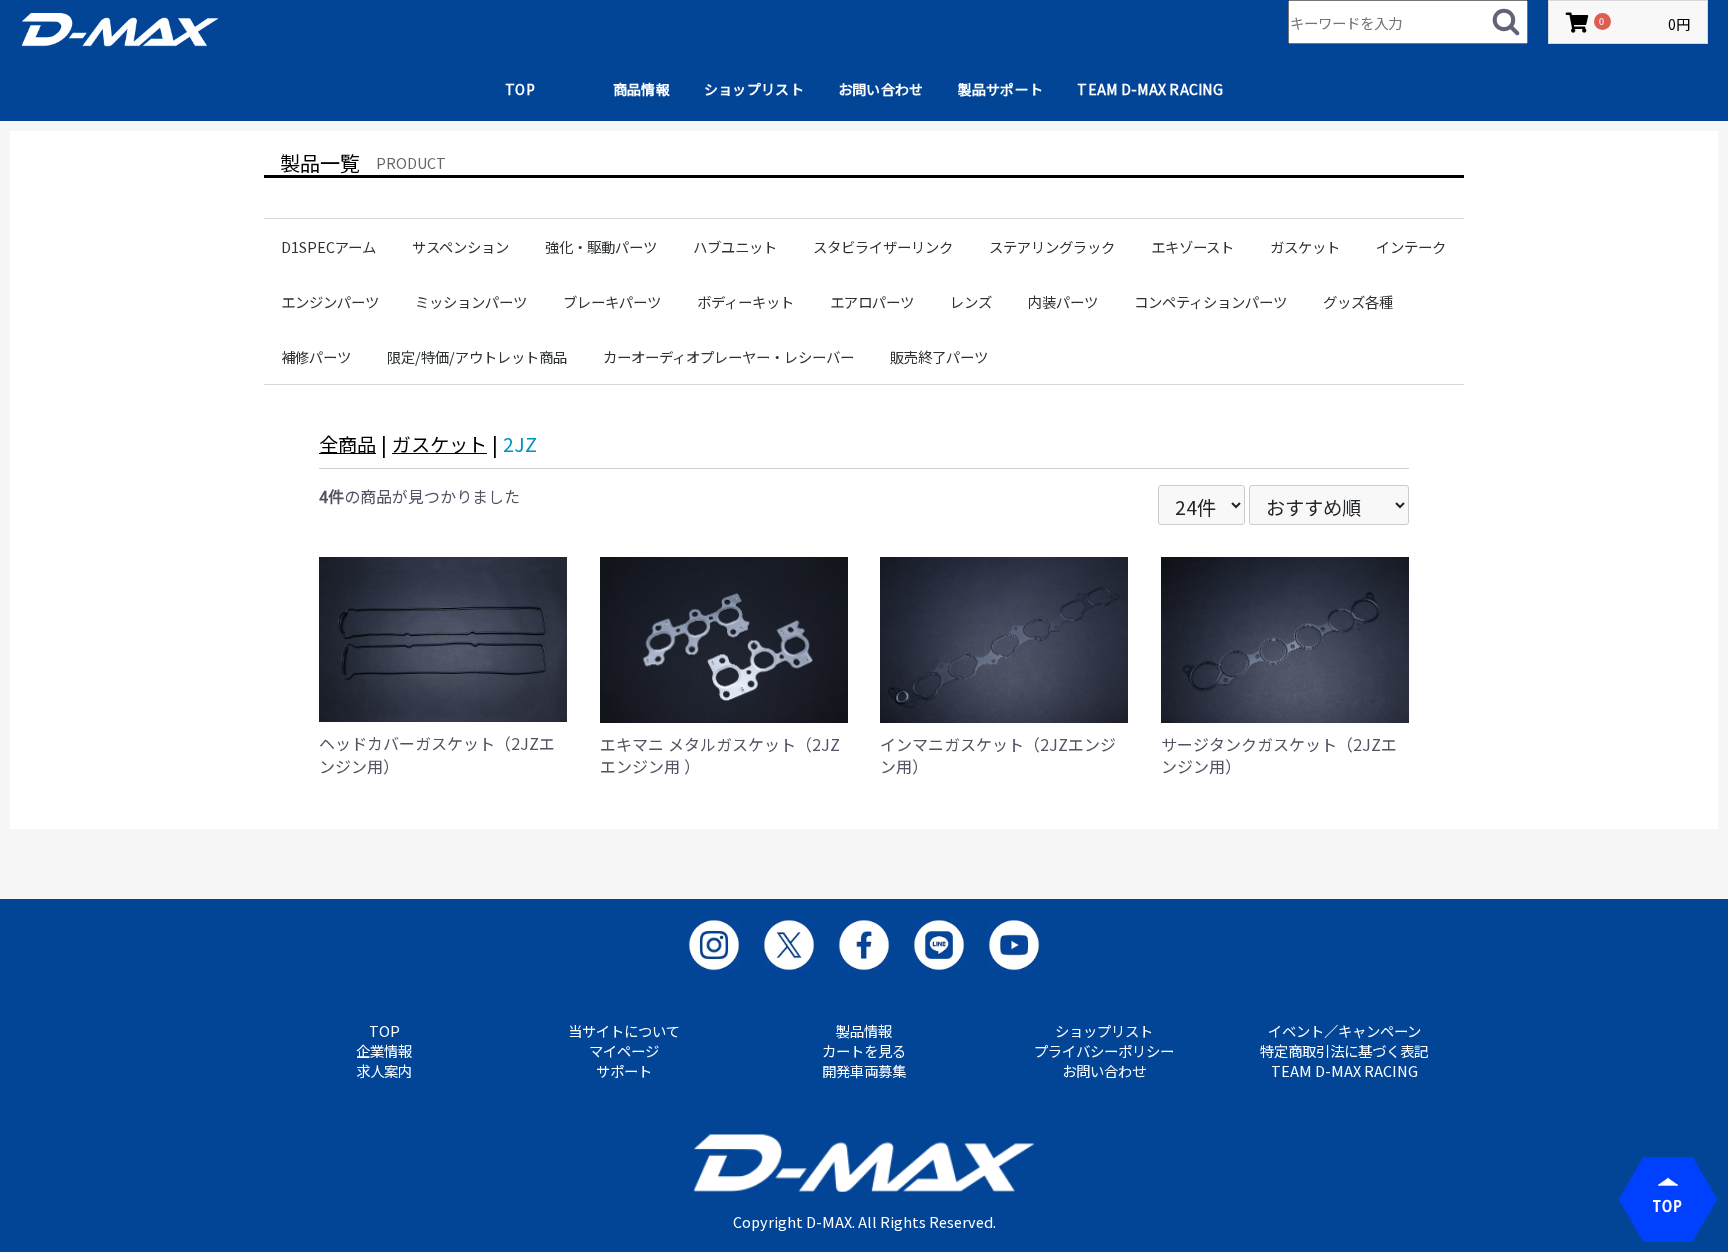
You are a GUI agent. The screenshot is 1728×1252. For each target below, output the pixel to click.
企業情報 (384, 1051)
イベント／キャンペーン (1344, 1031)
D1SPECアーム (328, 246)
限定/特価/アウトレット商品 (477, 356)
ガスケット (1305, 246)
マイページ (624, 1051)
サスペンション (460, 246)
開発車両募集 (864, 1071)
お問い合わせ (881, 89)
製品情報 (864, 1031)
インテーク (1411, 246)
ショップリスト (754, 89)
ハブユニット (735, 246)
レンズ (971, 301)
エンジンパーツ (330, 301)
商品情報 (641, 89)
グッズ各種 (1358, 301)
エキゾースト (1192, 246)
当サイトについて (624, 1031)
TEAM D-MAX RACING (1150, 89)
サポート (624, 1071)
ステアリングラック (1052, 246)
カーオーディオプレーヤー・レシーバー (728, 356)
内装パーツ (1063, 301)
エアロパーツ (872, 301)
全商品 (347, 444)
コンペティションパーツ (1210, 301)
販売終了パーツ (939, 356)
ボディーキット (745, 301)
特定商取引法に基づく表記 (1344, 1051)
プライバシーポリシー (1104, 1051)
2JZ (520, 444)
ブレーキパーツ (612, 301)
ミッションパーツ (471, 301)
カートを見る (864, 1051)
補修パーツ (316, 356)
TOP (520, 89)
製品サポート (1001, 89)
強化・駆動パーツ (601, 246)
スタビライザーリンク (883, 246)
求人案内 (384, 1071)
